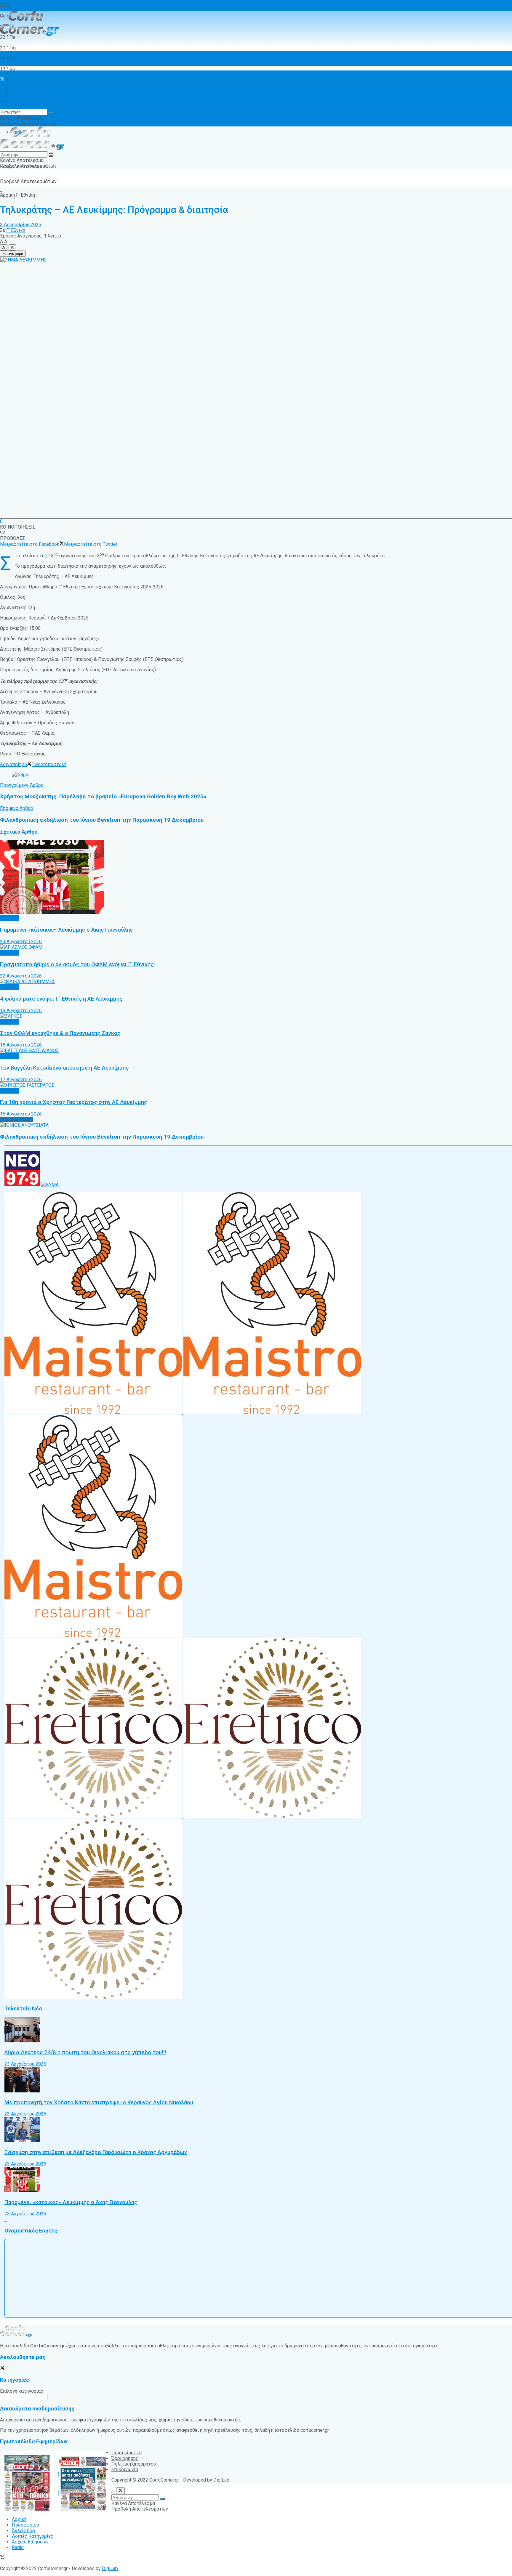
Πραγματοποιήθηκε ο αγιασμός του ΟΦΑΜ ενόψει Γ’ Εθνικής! (77, 964)
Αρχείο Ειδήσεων (30, 96)
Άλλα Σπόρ (23, 85)
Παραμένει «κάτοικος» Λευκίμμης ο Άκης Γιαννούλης (66, 930)
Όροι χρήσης (25, 106)
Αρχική (19, 58)
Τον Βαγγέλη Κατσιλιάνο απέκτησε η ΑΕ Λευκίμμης (64, 1068)
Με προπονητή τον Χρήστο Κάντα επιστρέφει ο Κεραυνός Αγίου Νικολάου (99, 2102)
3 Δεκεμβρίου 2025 (21, 225)
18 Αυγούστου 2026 (21, 1045)
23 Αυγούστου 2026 (21, 942)
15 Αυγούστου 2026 (21, 1114)
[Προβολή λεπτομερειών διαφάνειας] (21, 775)
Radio (18, 101)
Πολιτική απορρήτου (134, 2464)
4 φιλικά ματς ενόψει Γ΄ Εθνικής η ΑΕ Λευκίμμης (61, 999)
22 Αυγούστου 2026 (21, 976)
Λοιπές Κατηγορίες (33, 103)
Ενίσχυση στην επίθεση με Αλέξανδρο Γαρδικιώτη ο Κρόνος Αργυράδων (96, 2152)
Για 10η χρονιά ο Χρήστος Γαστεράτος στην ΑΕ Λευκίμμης (73, 1102)
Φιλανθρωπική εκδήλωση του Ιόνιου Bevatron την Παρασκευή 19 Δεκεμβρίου (102, 1137)
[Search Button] (51, 113)
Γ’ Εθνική (25, 195)
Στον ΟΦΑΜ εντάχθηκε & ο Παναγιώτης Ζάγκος (60, 1033)
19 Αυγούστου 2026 (21, 1011)
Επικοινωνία (125, 2470)
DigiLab (221, 2480)
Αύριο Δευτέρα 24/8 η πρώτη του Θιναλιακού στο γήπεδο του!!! (85, 2052)
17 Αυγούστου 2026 (21, 1080)
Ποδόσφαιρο (25, 79)
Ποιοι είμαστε (127, 2453)
